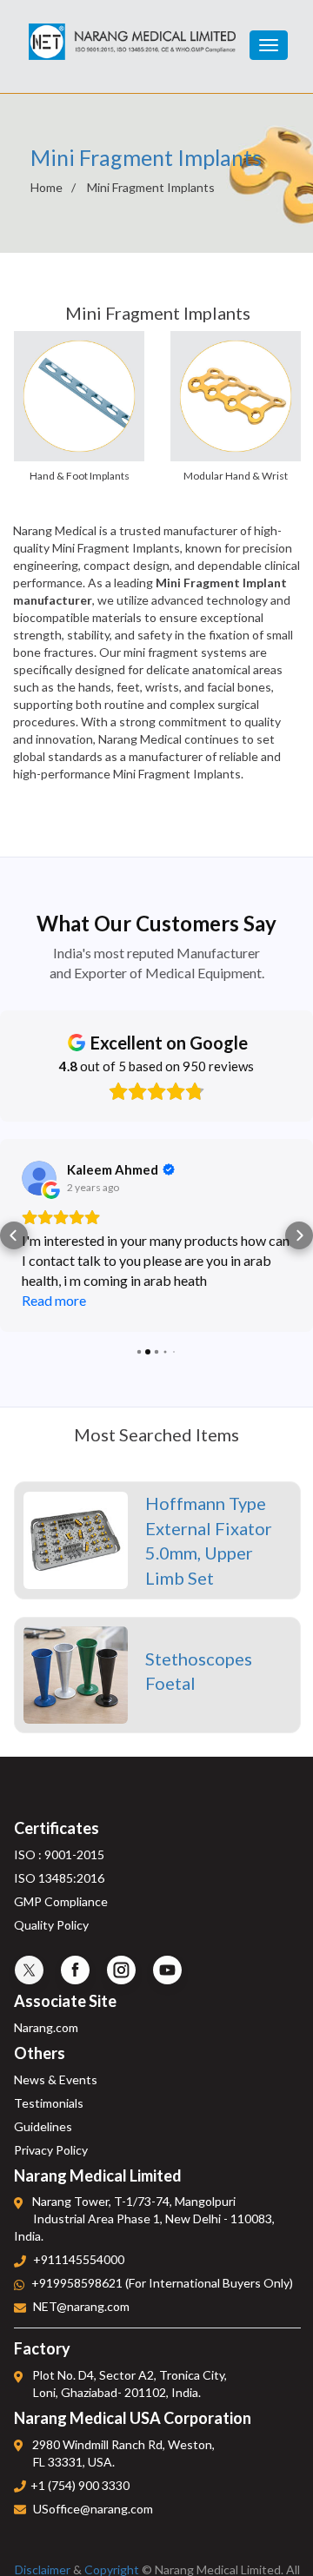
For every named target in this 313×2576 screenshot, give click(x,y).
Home (47, 187)
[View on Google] (39, 1178)
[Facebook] (75, 1970)
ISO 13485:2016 (59, 1878)
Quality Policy (51, 1925)
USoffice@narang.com (93, 2509)
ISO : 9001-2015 (59, 1854)
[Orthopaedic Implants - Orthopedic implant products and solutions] (132, 34)
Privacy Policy (51, 2150)
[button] (14, 1235)
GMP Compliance (61, 1901)
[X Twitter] (29, 1970)
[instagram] (121, 1970)
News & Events (56, 2079)
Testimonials (49, 2103)
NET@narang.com (81, 2307)
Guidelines (43, 2126)
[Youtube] (167, 1970)
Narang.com (46, 2027)
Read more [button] (54, 1300)
